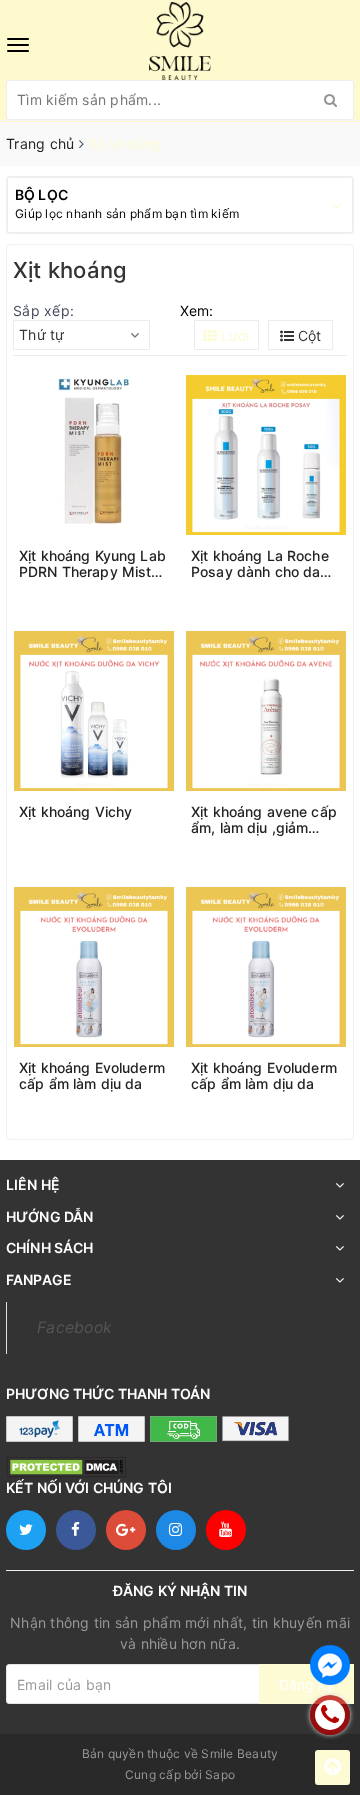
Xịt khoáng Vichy (75, 812)
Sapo (220, 1774)
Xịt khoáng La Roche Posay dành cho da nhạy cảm (260, 564)
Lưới (233, 335)
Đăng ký (306, 1684)
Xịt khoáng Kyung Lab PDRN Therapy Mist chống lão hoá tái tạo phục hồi (92, 564)
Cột (307, 335)
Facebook (74, 1327)
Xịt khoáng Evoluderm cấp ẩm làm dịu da (92, 1076)
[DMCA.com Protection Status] (66, 1465)
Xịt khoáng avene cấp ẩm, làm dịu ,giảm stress (264, 820)
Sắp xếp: (43, 310)
